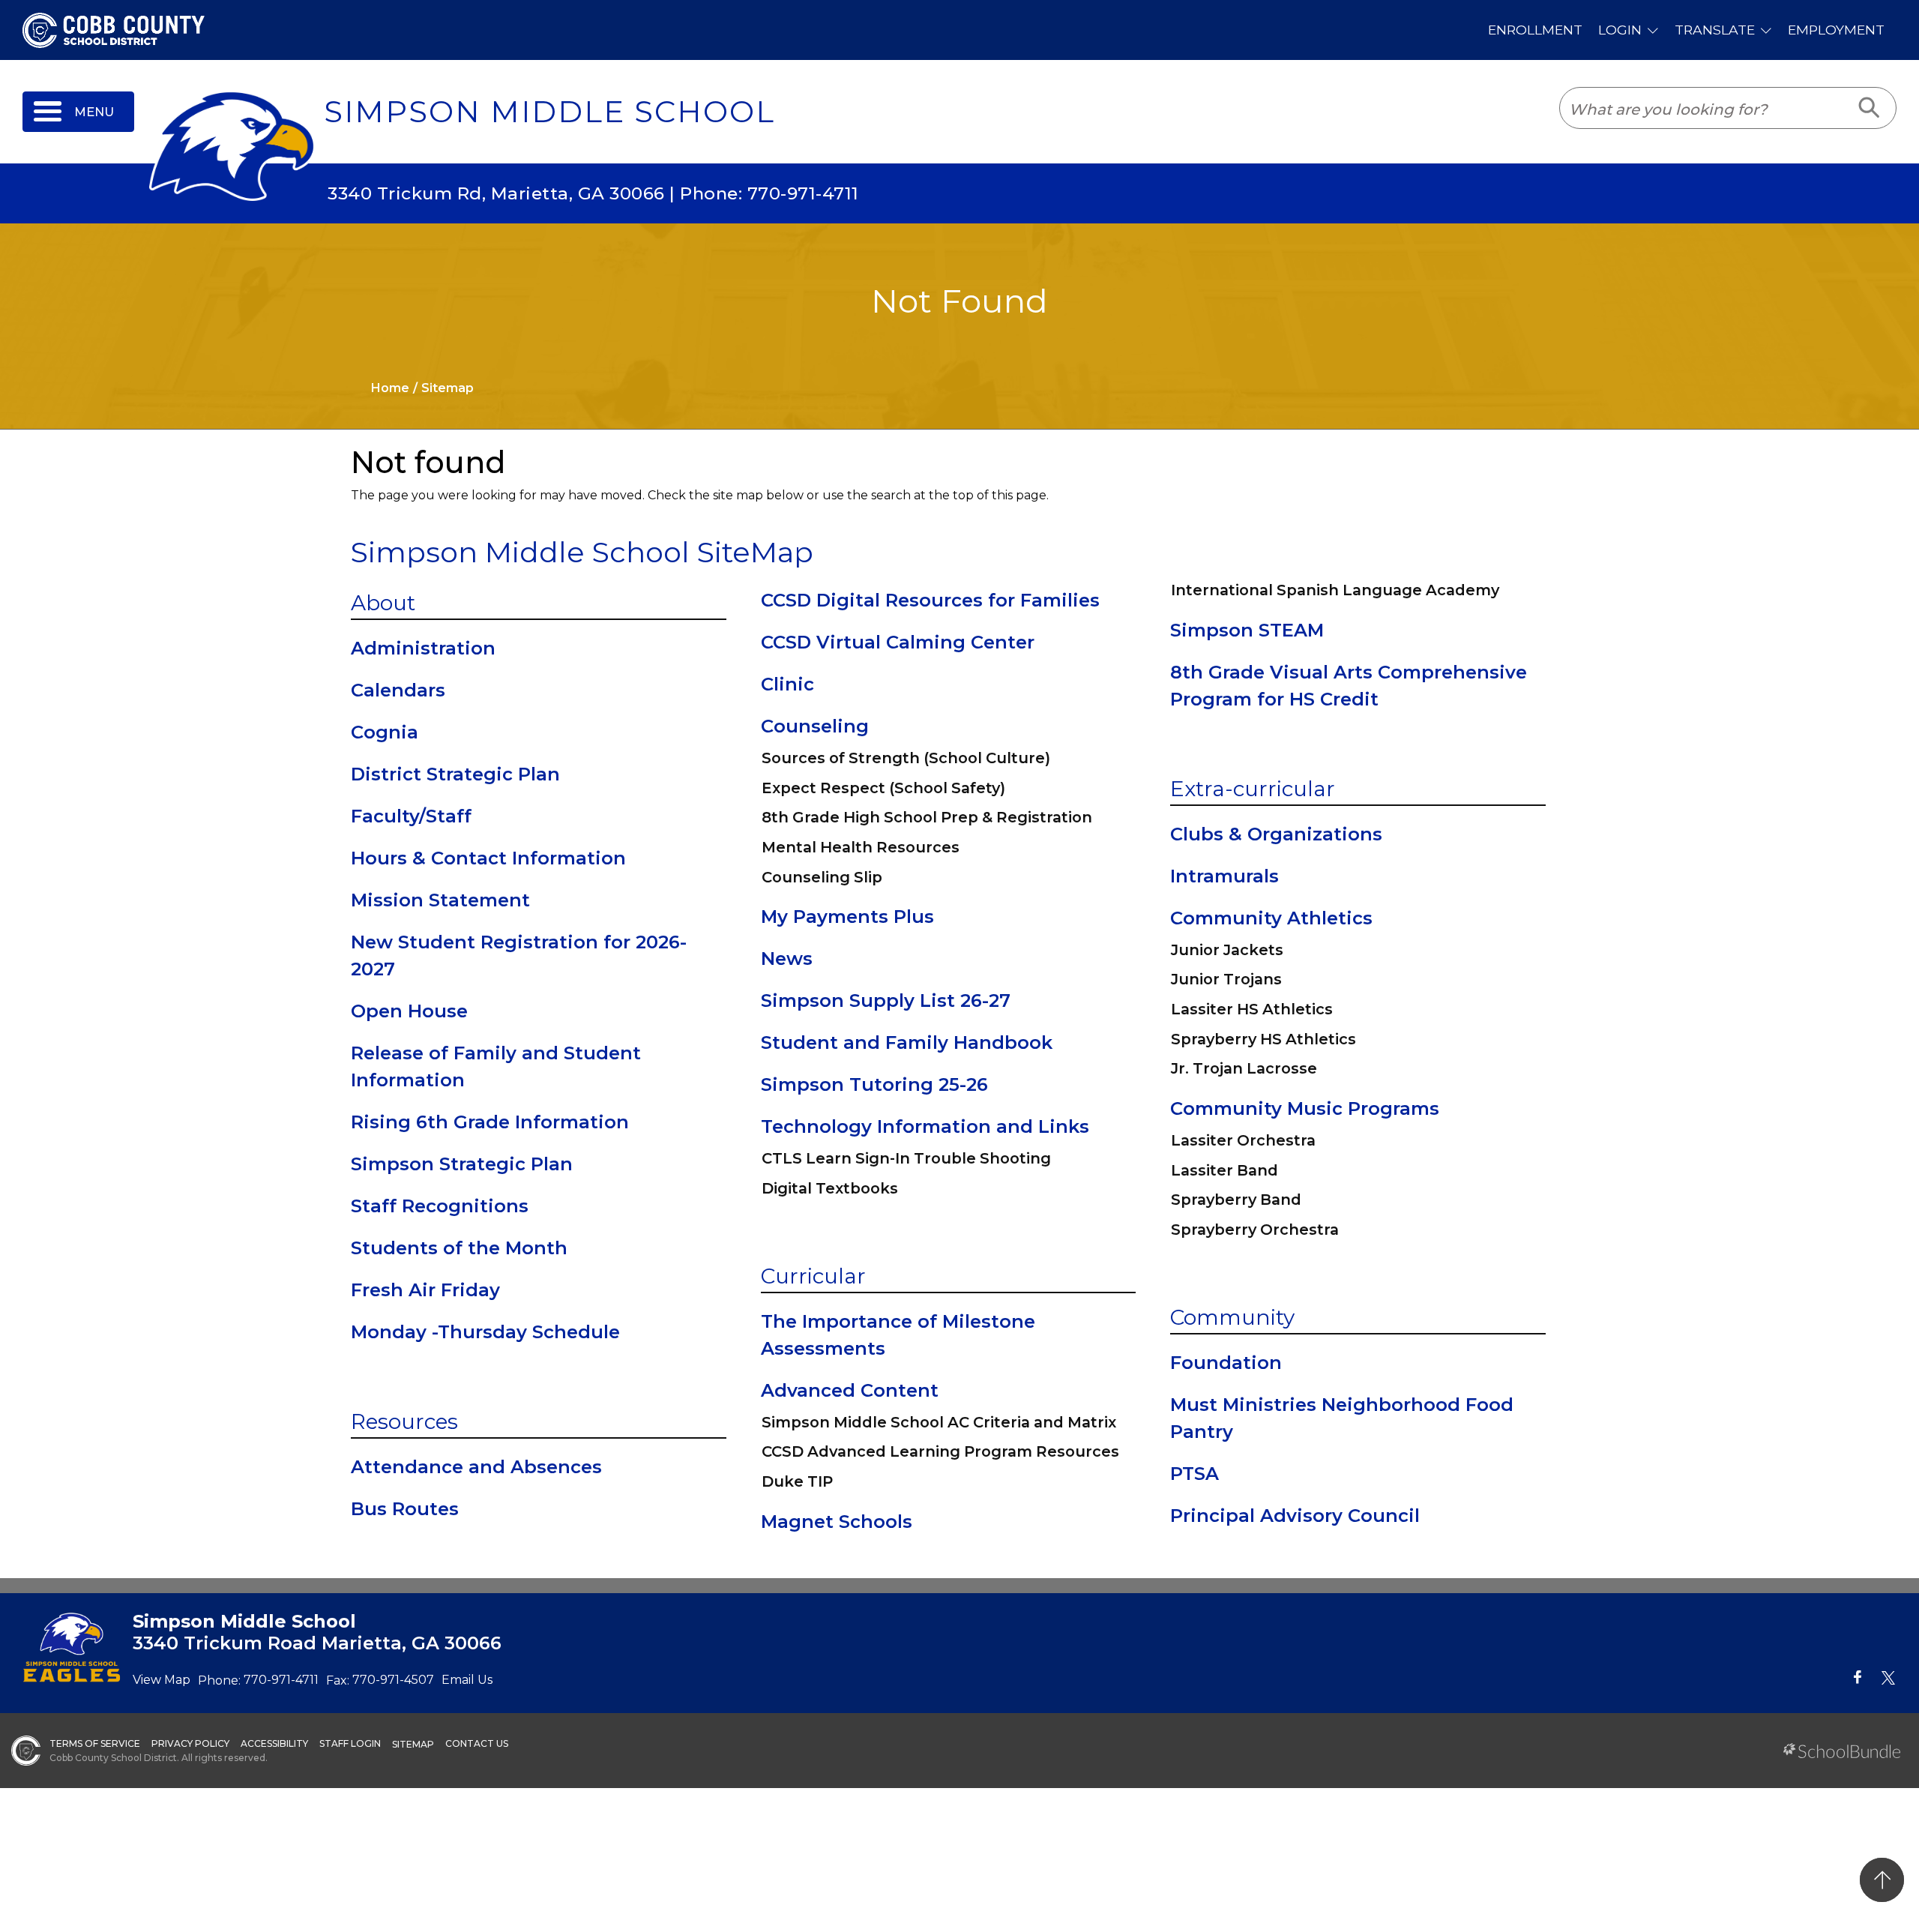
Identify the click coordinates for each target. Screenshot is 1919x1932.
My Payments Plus (847, 917)
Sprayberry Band (1236, 1200)
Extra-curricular (1253, 789)
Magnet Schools (837, 1522)
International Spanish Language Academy (1335, 590)
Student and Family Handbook (907, 1042)
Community (1232, 1317)
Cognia (385, 732)
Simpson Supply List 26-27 (886, 1000)
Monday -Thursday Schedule (485, 1332)
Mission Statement (440, 900)
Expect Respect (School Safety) (883, 788)
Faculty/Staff (411, 816)
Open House (409, 1011)
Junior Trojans (1226, 979)
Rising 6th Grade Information (490, 1122)
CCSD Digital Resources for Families (930, 600)
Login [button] (1620, 30)
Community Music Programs (1305, 1108)
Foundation (1226, 1363)
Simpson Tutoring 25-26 (874, 1084)
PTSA (1195, 1474)
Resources (404, 1421)
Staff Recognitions (440, 1206)
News (787, 959)
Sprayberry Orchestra (1255, 1230)
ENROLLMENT (1535, 30)
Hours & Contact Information (488, 858)
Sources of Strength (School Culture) (906, 758)
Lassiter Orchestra (1243, 1140)
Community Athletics (1271, 918)
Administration (423, 648)
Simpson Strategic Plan (462, 1164)
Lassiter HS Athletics (1252, 1009)
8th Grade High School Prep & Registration (927, 817)
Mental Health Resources (861, 847)
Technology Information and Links (925, 1126)
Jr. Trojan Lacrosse (1244, 1068)
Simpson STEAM (1247, 630)
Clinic (787, 684)
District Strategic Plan (455, 774)
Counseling (815, 726)
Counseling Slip (822, 877)
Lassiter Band (1224, 1170)
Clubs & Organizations (1276, 834)
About (383, 603)
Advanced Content (850, 1390)
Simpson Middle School (549, 112)
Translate (1715, 30)
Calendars (398, 690)
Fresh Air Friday (425, 1290)
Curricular (813, 1276)
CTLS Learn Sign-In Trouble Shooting (906, 1158)
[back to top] (1882, 1880)
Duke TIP (797, 1481)
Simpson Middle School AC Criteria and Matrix (939, 1422)
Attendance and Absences (476, 1467)
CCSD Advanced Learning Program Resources (940, 1451)
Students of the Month (459, 1248)
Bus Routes (405, 1509)
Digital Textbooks (830, 1188)
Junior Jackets (1227, 950)
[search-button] (1870, 108)
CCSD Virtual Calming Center (898, 642)
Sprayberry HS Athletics (1263, 1039)
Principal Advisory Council (1295, 1516)
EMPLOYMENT (1836, 30)
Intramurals (1224, 876)
